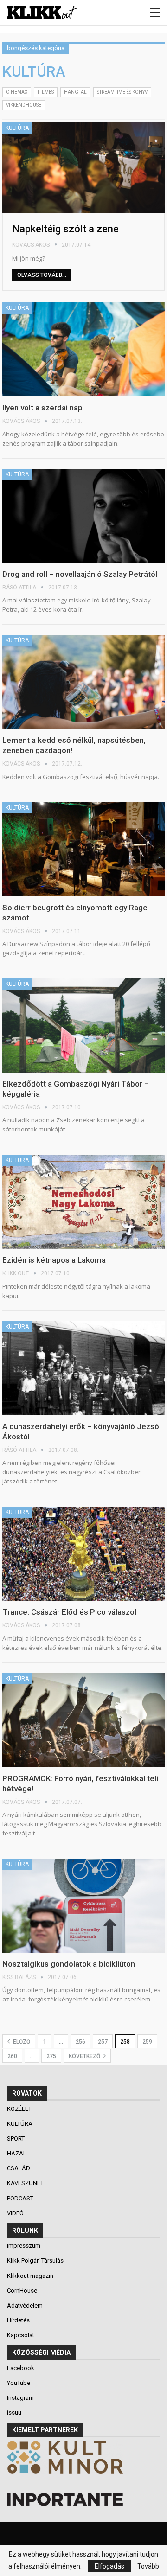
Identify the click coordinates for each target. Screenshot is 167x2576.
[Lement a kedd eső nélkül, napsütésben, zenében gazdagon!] (83, 682)
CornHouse (22, 2291)
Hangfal (75, 92)
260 (12, 2056)
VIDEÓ (16, 2213)
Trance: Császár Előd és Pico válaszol (69, 1612)
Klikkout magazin (30, 2276)
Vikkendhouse (24, 105)
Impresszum (24, 2246)
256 (80, 2042)
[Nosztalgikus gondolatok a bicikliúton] (83, 1906)
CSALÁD (19, 2168)
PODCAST (21, 2198)
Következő (85, 2056)
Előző (21, 2042)
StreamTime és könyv (122, 92)
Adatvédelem (25, 2305)
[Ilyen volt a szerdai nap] (83, 349)
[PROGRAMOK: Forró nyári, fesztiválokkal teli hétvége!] (83, 1720)
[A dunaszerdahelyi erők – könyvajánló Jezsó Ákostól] (83, 1368)
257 (103, 2042)
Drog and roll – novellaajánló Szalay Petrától (80, 574)
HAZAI (16, 2153)
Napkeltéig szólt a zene (65, 229)
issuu (14, 2413)
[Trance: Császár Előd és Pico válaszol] (83, 1554)
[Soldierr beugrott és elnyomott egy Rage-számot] (83, 849)
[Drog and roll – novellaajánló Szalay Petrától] (83, 516)
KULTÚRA (17, 128)
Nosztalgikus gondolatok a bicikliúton (69, 1964)
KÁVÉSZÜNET (26, 2183)
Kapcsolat (21, 2335)
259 (147, 2042)
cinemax (17, 92)
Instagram (20, 2398)
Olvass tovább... (42, 275)
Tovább (148, 2566)
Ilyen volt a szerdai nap (43, 408)
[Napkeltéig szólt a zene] (83, 168)
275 (51, 2056)
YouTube (19, 2383)
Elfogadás (109, 2566)
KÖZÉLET (20, 2109)
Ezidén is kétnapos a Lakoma (54, 1260)
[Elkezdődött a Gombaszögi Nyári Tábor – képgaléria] (83, 1026)
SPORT (16, 2138)
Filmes (46, 92)
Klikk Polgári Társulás (35, 2260)
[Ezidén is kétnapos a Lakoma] (83, 1202)
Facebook (21, 2368)
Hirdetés (18, 2320)
